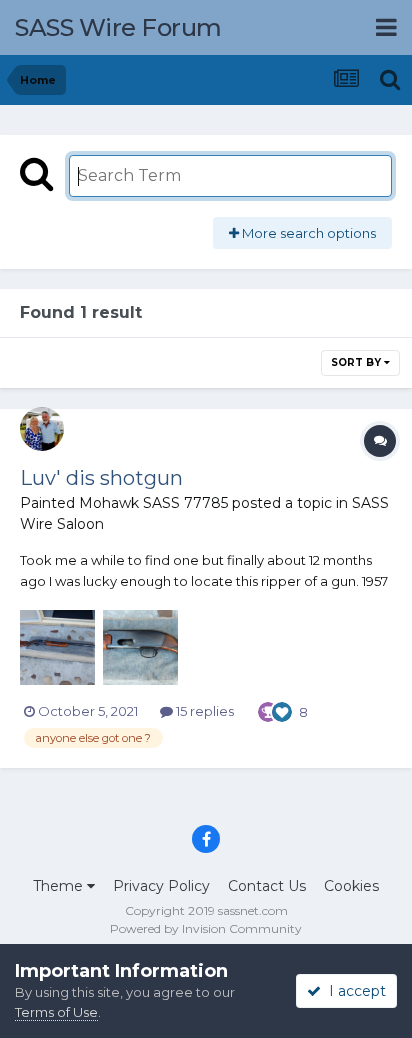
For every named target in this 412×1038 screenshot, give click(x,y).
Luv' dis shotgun (101, 478)
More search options (307, 233)
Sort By (357, 362)
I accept (353, 991)
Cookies (351, 886)
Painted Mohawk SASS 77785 (124, 503)
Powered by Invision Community (206, 928)
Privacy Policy (161, 886)
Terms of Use (56, 1012)
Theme (60, 886)
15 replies (203, 711)
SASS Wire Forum (118, 27)
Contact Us (267, 886)
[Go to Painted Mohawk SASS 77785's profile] (42, 429)
